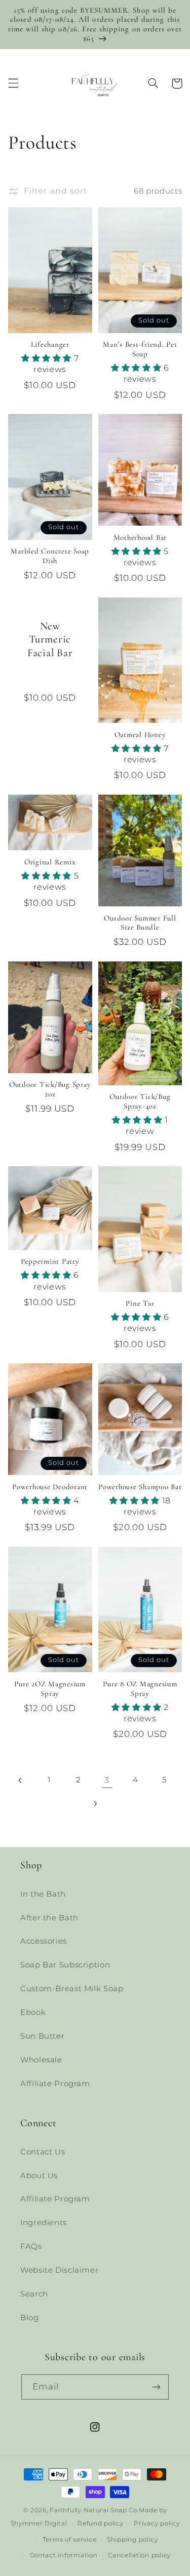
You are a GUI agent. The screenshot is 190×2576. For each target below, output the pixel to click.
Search (34, 2294)
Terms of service (70, 2540)
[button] (13, 83)
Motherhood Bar (140, 537)
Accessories (44, 1941)
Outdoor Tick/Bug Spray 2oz (50, 1089)
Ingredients (44, 2223)
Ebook (33, 2012)
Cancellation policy (139, 2555)
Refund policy (101, 2523)
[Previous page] (20, 1780)
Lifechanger (50, 344)
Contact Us (43, 2152)
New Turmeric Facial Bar (50, 639)
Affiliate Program (55, 2084)
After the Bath (49, 1918)
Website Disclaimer (59, 2270)
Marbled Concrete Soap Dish (50, 556)
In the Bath (43, 1894)
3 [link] (107, 1780)
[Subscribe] (157, 2387)
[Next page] (95, 1804)
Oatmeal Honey (140, 734)
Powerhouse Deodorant (50, 1487)
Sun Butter (42, 2036)
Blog (30, 2318)
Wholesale (41, 2060)
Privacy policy (157, 2523)
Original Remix (50, 862)
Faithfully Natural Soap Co (93, 2510)
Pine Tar (140, 1303)
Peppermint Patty (50, 1261)
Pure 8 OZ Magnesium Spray (140, 1689)
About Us (39, 2176)
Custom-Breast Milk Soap (72, 1989)
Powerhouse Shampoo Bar (140, 1487)
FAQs (31, 2246)
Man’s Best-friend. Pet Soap (140, 349)
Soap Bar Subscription (65, 1965)
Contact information (64, 2555)
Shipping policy (132, 2540)
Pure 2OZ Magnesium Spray (50, 1689)
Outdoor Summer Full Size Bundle (140, 923)
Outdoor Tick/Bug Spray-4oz (140, 1101)
